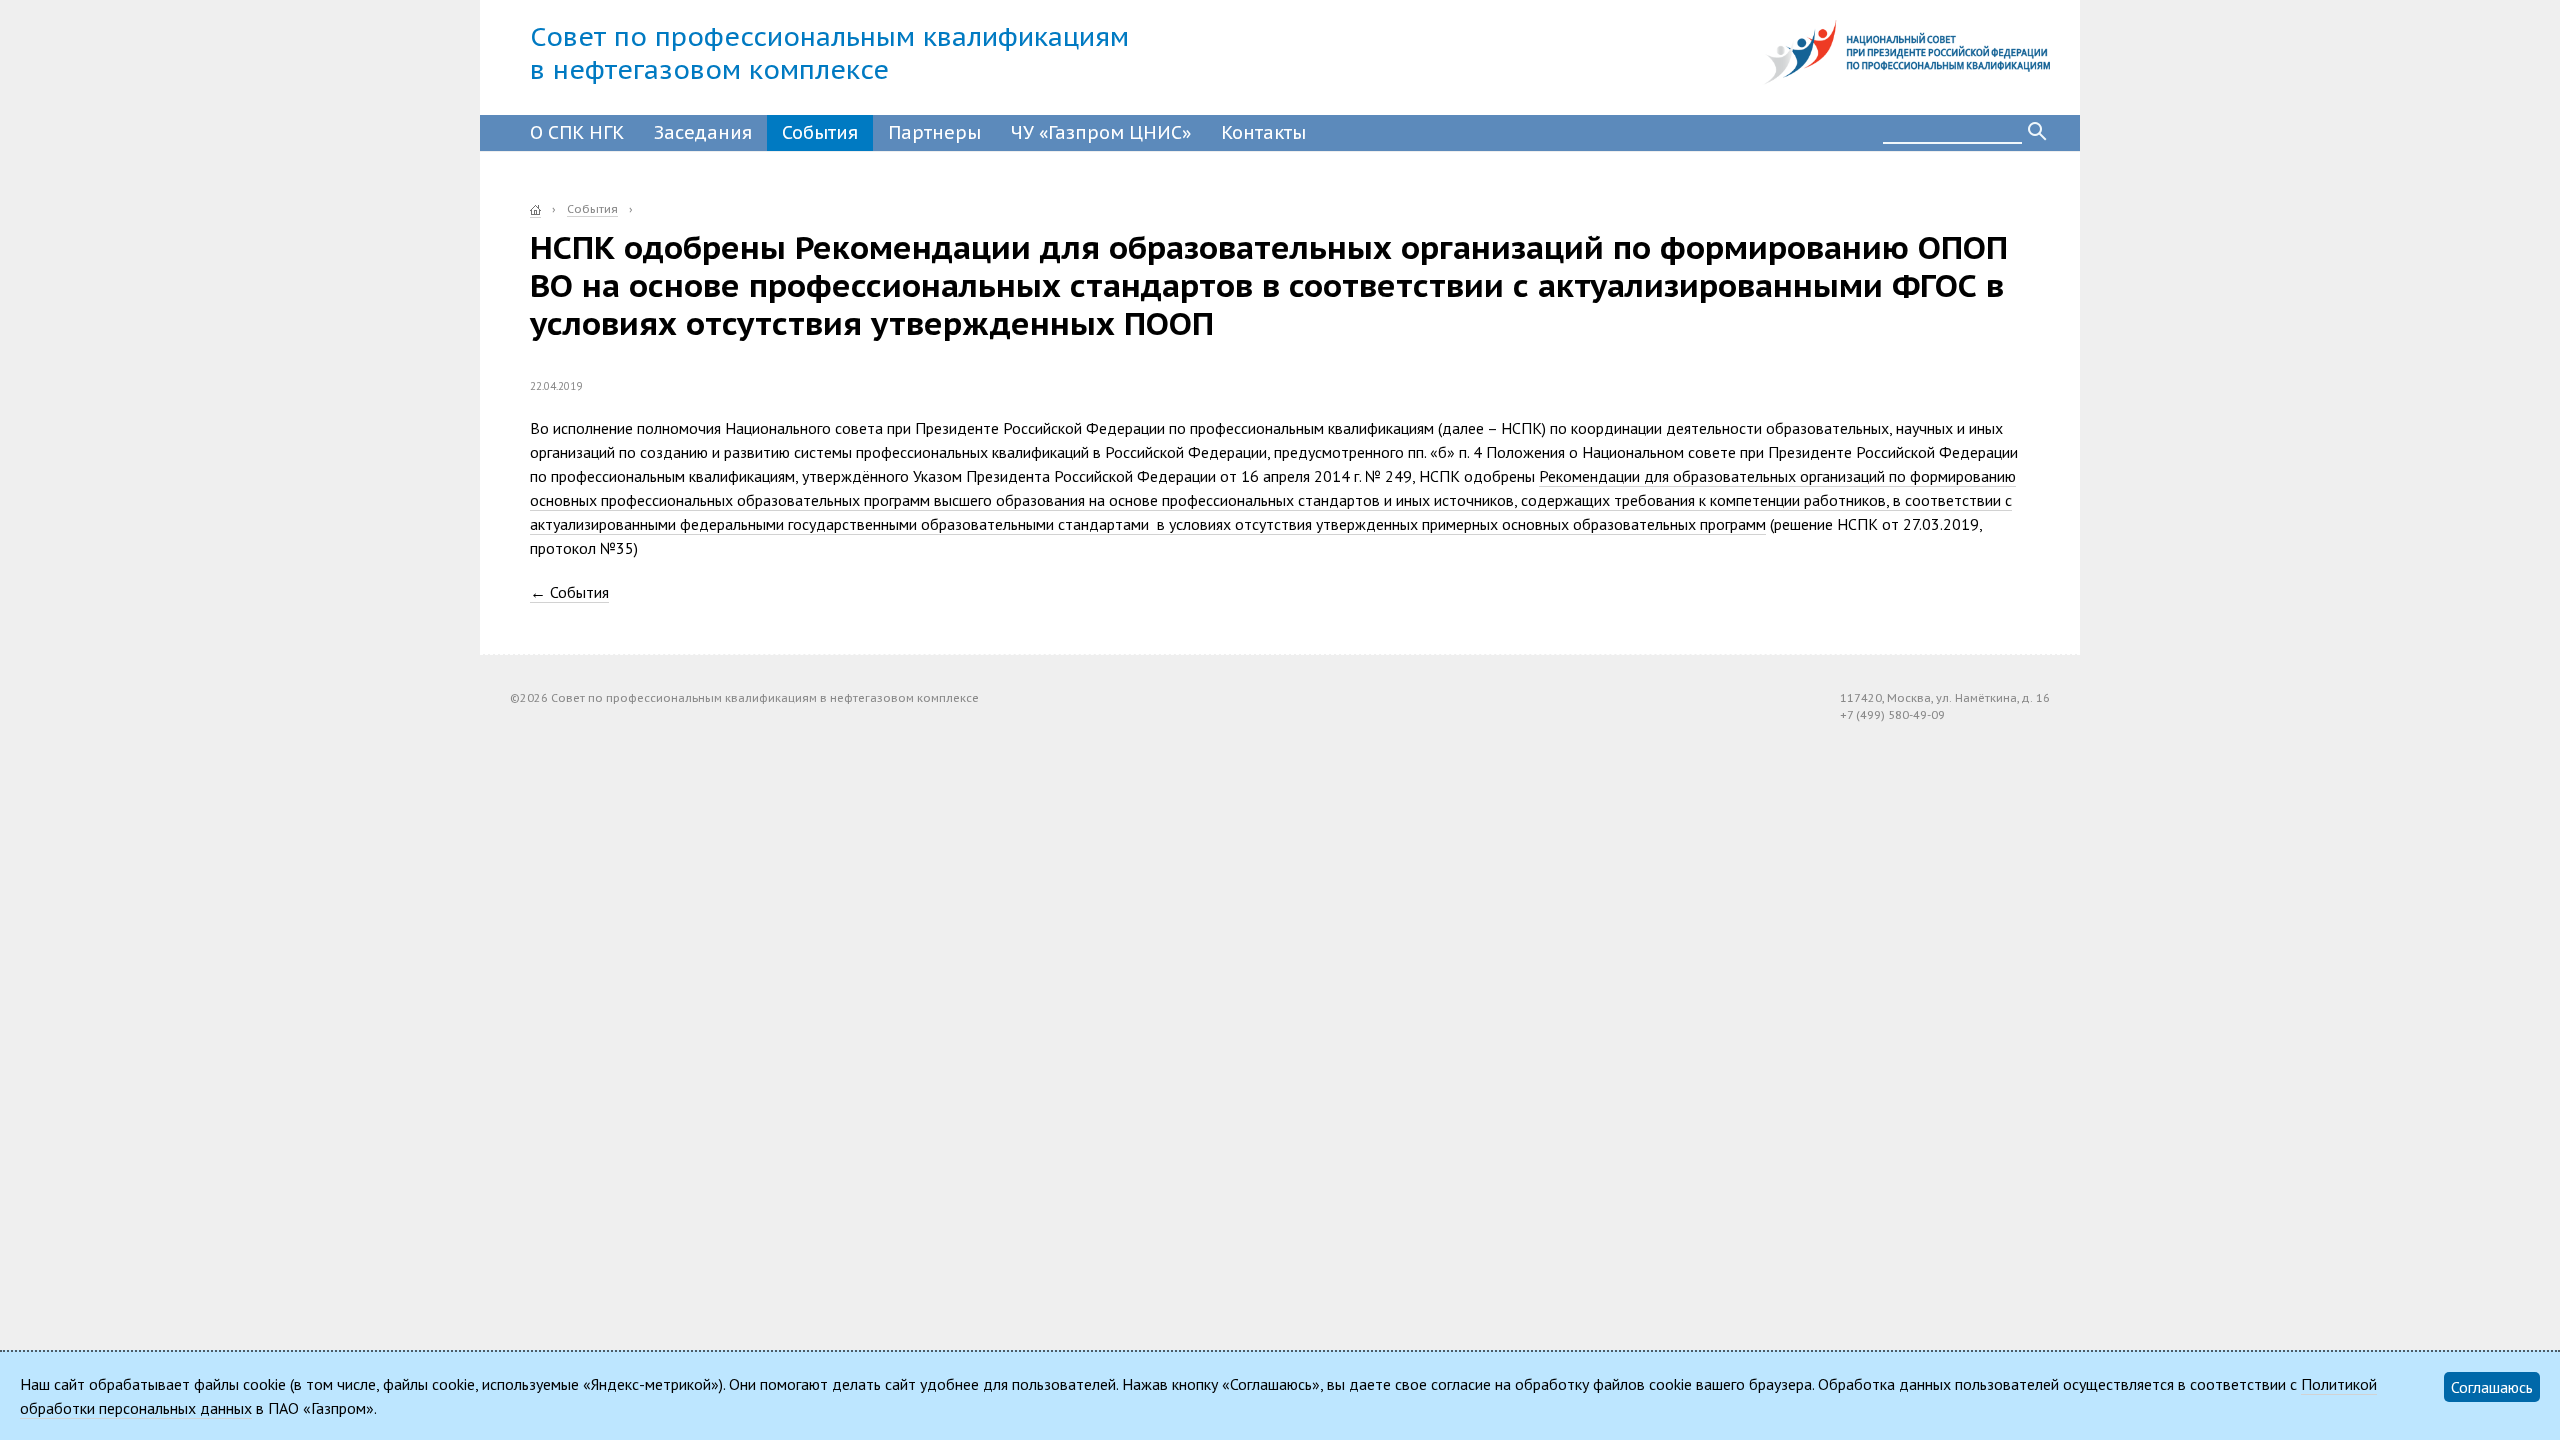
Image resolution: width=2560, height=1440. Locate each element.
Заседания (703, 132)
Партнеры (934, 132)
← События (569, 592)
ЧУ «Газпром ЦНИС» (1101, 132)
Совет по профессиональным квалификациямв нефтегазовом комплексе (829, 53)
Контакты (1263, 132)
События (820, 132)
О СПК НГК (577, 132)
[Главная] (535, 210)
